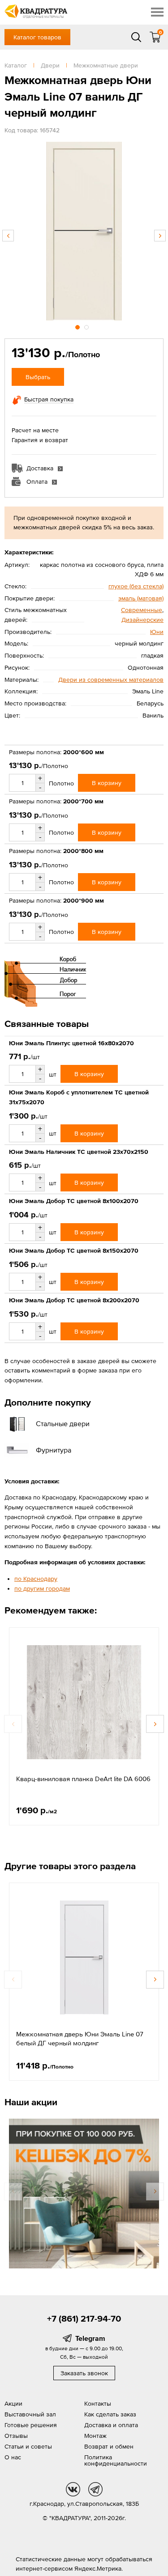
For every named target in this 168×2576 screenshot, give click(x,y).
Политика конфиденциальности (116, 2460)
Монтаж (95, 2436)
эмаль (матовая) (141, 598)
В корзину (107, 783)
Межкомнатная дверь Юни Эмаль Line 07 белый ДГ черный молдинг (80, 2038)
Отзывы (16, 2436)
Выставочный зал (30, 2414)
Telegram (90, 2338)
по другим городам (42, 1588)
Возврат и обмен (109, 2446)
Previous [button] (8, 236)
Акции (13, 2403)
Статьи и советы (28, 2446)
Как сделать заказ (110, 2414)
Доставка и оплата (111, 2425)
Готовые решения (31, 2425)
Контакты (98, 2403)
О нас (13, 2457)
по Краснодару (36, 1579)
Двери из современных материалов (111, 680)
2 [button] (87, 326)
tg (95, 2489)
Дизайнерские (142, 620)
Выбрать (38, 377)
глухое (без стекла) (136, 586)
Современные (142, 610)
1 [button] (78, 326)
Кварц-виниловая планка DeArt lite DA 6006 (83, 1779)
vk (73, 2489)
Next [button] (160, 236)
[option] (84, 231)
